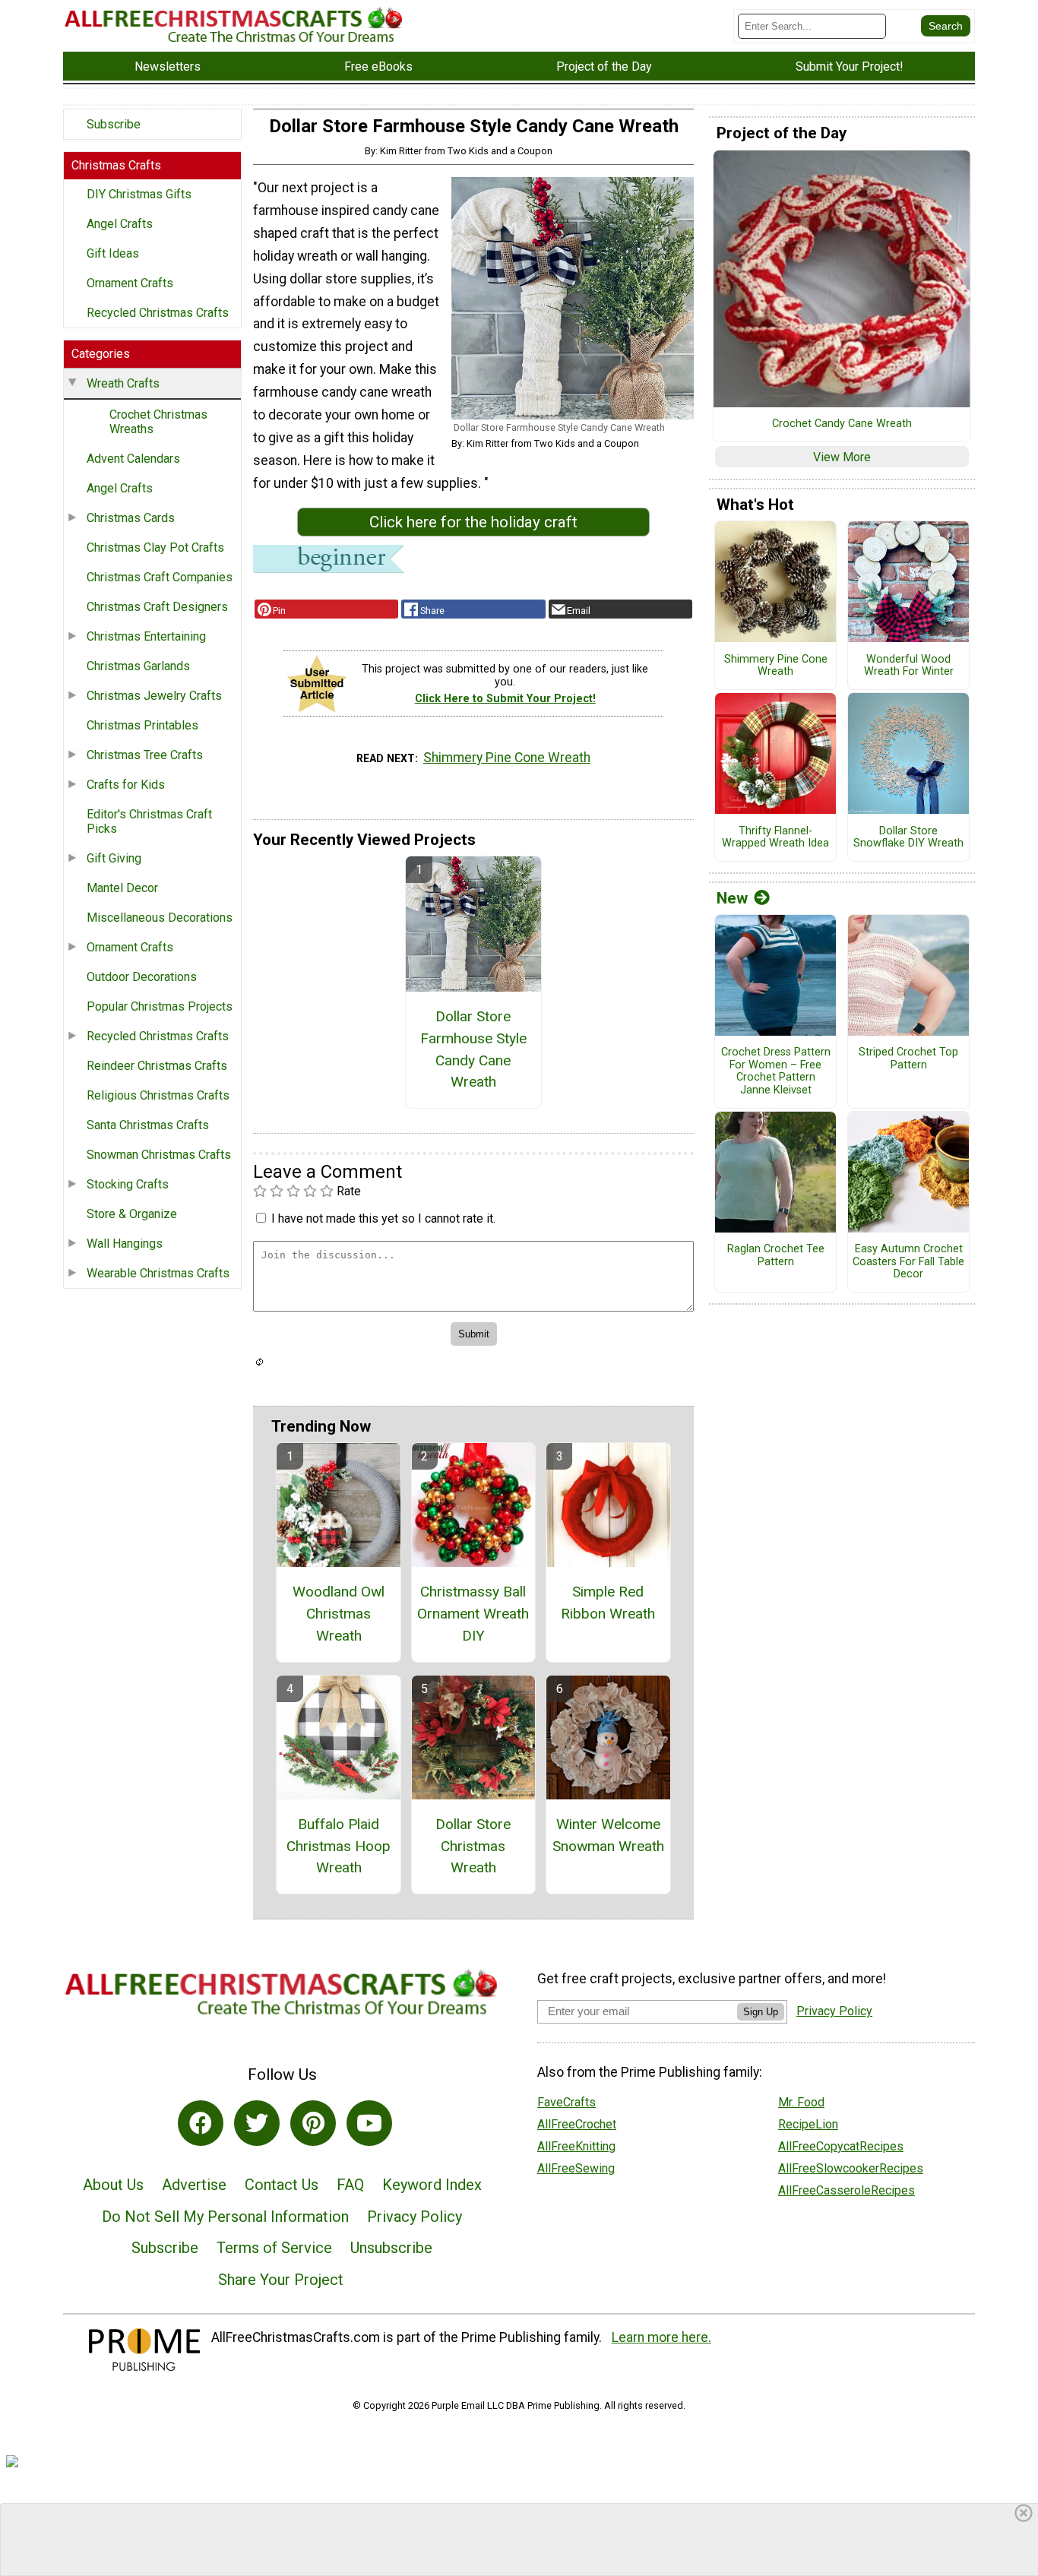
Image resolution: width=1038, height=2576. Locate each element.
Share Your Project (281, 2280)
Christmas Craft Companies (160, 577)
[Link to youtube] (369, 2123)
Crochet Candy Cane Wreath (842, 424)
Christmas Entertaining (146, 636)
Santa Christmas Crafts (148, 1125)
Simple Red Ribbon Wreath (608, 1603)
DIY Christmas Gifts (139, 194)
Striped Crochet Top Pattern (908, 1059)
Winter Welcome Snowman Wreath (608, 1835)
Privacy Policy (415, 2217)
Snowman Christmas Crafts (159, 1155)
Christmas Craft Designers (157, 607)
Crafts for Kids (126, 785)
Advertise (194, 2185)
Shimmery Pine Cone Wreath (507, 758)
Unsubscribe (391, 2248)
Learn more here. (661, 2337)
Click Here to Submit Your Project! (505, 699)
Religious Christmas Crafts (158, 1095)
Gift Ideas (113, 253)
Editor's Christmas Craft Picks (149, 821)
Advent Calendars (133, 459)
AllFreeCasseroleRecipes (847, 2190)
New (732, 898)
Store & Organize (132, 1214)
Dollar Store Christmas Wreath (473, 1846)
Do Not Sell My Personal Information (225, 2217)
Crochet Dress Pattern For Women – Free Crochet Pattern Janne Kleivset (776, 1071)
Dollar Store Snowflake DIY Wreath (908, 838)
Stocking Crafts (128, 1184)
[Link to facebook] (201, 2123)
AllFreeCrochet (577, 2124)
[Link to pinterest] (313, 2123)
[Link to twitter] (257, 2123)
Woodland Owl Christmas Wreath (339, 1614)
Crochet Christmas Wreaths (158, 422)
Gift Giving (114, 858)
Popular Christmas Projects (160, 1006)
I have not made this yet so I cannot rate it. (383, 1218)
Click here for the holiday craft (473, 522)
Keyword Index (432, 2185)
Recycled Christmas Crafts (158, 313)
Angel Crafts (120, 224)
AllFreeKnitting (576, 2146)
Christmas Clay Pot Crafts (155, 547)
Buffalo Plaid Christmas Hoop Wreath (339, 1846)
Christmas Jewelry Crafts (154, 696)
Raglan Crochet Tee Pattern (776, 1256)
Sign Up (761, 2012)
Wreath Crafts (123, 383)
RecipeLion (808, 2124)
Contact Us (282, 2185)
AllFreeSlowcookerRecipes (851, 2168)
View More (842, 457)
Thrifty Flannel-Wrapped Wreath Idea (775, 838)
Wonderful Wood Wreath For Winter (909, 666)
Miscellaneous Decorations (160, 918)
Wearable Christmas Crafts (158, 1273)
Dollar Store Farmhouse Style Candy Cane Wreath (473, 1049)
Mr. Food (801, 2102)
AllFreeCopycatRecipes (841, 2146)
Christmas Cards (131, 518)
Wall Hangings (125, 1244)
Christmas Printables (142, 725)
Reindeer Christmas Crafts (157, 1066)
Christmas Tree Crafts (145, 755)
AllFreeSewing (576, 2168)
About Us (113, 2185)
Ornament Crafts (130, 283)
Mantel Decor (122, 888)
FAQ (350, 2185)
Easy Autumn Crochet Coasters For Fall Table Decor (908, 1262)
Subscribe (114, 124)
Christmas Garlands (138, 666)
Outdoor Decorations (142, 977)
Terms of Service (274, 2248)
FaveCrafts (566, 2102)
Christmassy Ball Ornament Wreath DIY (473, 1614)
